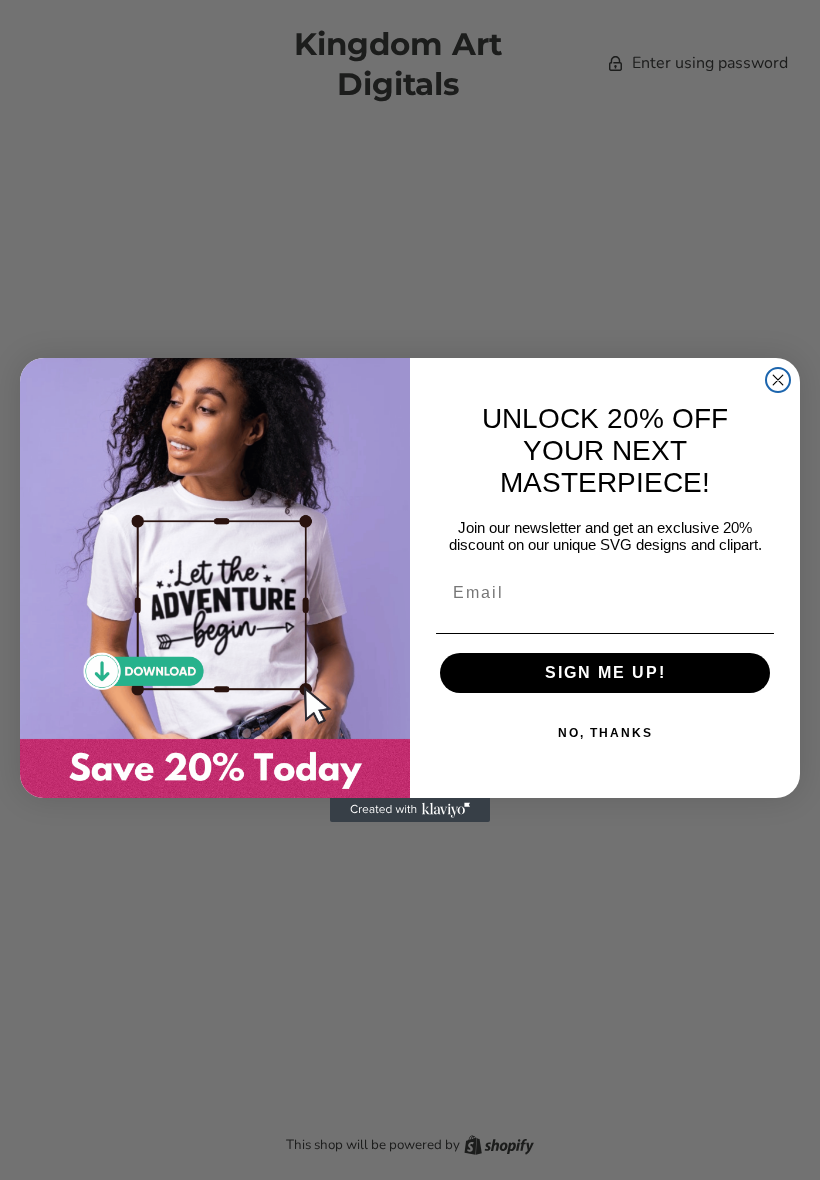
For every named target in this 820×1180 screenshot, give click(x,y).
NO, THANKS (605, 733)
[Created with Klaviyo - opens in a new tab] (410, 810)
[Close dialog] (778, 380)
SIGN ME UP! (605, 672)
